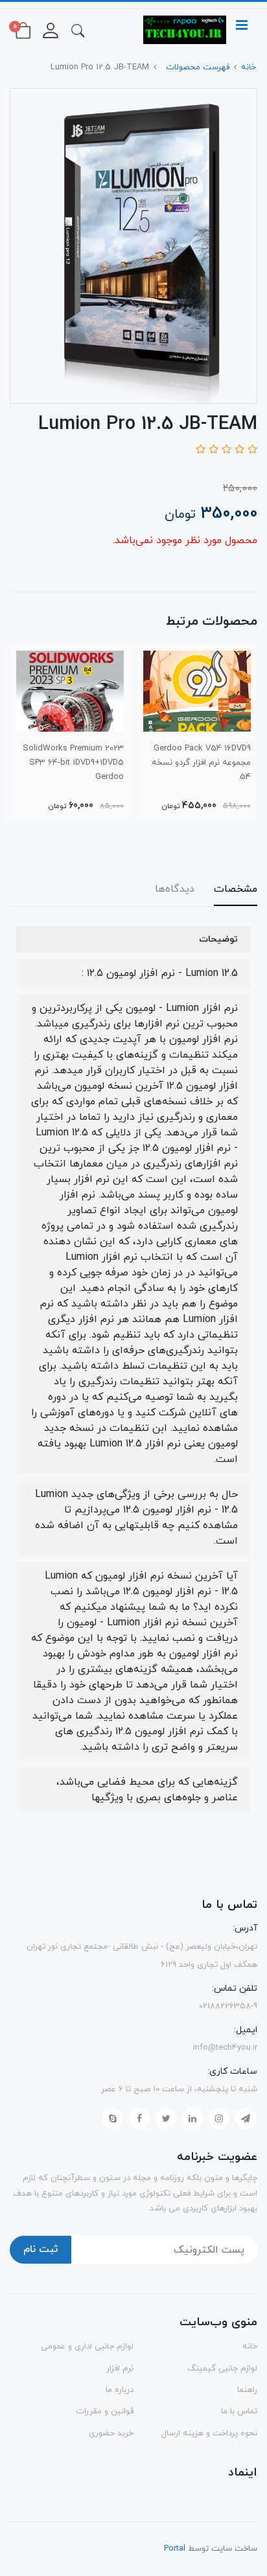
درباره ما (120, 2390)
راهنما (247, 2390)
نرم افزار (120, 2369)
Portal (175, 2549)
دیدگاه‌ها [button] (175, 889)
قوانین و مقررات (105, 2411)
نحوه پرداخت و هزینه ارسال (209, 2433)
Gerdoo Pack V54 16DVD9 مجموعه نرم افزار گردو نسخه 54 (201, 763)
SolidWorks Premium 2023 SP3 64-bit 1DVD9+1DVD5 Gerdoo (73, 763)
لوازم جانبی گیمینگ (222, 2369)
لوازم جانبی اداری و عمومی (87, 2347)
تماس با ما (239, 2411)
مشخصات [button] (236, 889)
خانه (250, 2347)
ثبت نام (41, 2249)
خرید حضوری (111, 2433)
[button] (78, 30)
